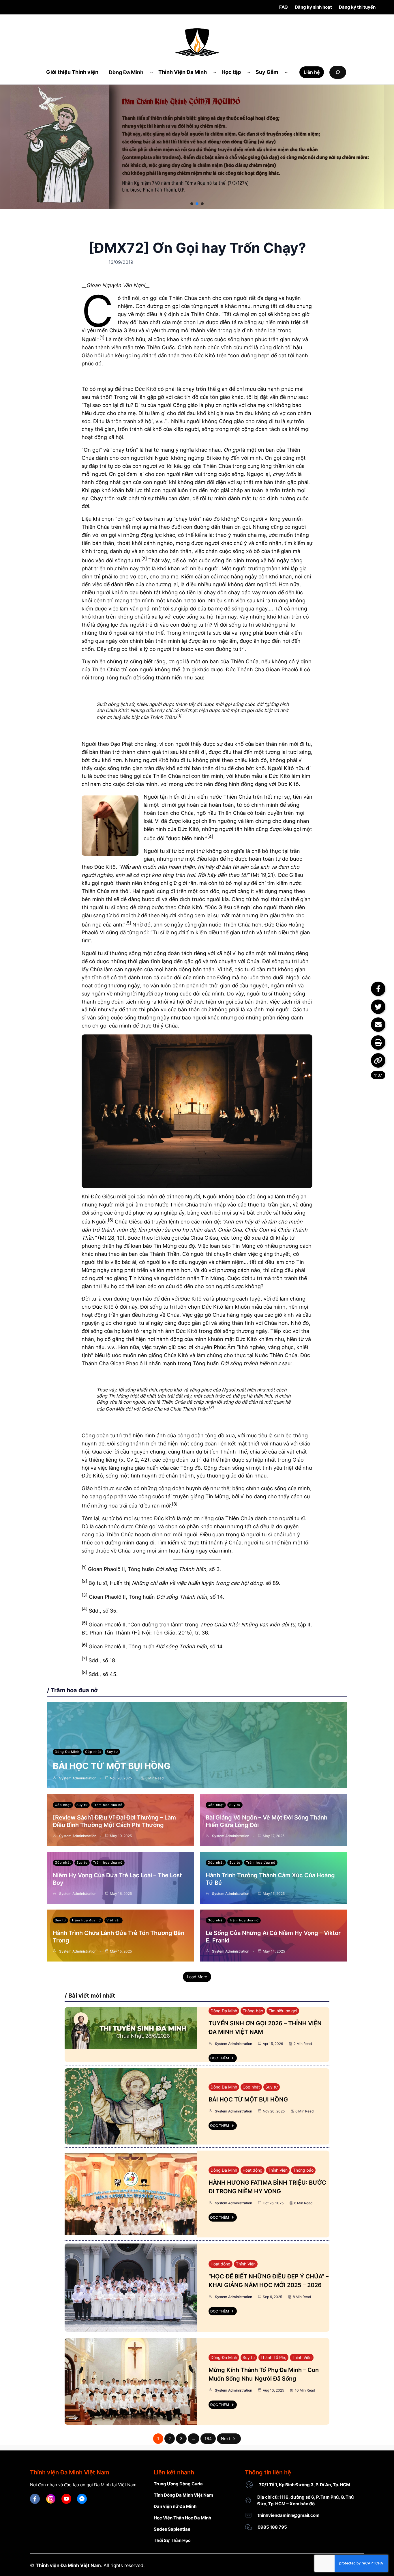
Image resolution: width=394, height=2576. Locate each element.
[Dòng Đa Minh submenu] (152, 72)
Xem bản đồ (302, 2504)
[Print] (378, 1043)
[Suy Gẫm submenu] (286, 72)
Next (226, 2438)
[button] (192, 204)
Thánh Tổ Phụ (273, 2357)
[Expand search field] (338, 72)
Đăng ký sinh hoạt (313, 7)
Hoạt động (253, 2170)
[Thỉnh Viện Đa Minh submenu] (215, 72)
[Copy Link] (378, 1060)
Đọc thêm (220, 2058)
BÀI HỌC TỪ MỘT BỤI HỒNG (112, 1766)
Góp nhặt (93, 1752)
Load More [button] (197, 1977)
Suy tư (112, 1752)
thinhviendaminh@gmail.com (289, 2515)
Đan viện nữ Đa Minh (175, 2506)
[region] (197, 147)
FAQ (284, 7)
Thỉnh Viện (278, 2170)
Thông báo (253, 2011)
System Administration (78, 1778)
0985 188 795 (272, 2527)
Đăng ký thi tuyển (357, 7)
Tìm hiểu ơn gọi (283, 2011)
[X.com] (378, 1007)
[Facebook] (378, 989)
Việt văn (113, 1920)
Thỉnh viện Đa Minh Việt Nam (68, 2565)
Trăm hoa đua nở (108, 1805)
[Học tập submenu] (249, 72)
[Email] (378, 1025)
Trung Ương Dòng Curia (178, 2484)
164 (208, 2438)
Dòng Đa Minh (67, 1752)
